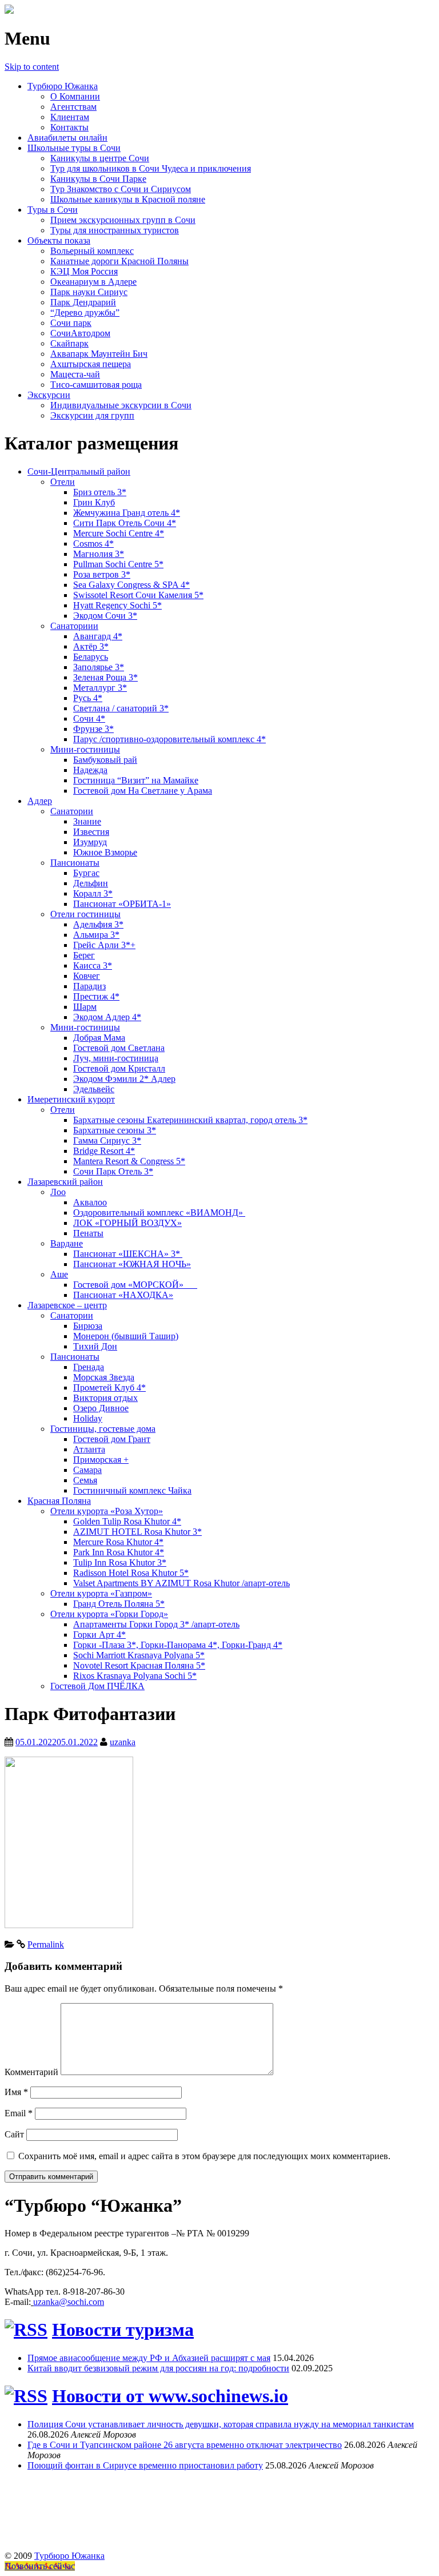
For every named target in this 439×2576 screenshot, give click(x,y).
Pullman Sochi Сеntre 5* (118, 564)
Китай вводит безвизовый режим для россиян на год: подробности (158, 2368)
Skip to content (32, 67)
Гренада (89, 1367)
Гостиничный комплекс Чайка (132, 1490)
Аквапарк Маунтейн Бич (99, 354)
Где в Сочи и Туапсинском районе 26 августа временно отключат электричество (185, 2445)
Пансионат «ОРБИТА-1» (122, 904)
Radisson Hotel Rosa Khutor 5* (131, 1573)
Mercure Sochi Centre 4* (119, 533)
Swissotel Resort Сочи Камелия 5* (138, 595)
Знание (87, 821)
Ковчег (87, 976)
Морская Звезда (104, 1377)
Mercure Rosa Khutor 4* (118, 1542)
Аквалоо (90, 1202)
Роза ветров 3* (102, 574)
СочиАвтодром (80, 333)
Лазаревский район (65, 1182)
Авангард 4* (98, 636)
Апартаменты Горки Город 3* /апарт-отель (156, 1624)
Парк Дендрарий (83, 302)
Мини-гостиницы (85, 749)
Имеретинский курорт (71, 1099)
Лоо (58, 1192)
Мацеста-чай (75, 374)
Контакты (69, 127)
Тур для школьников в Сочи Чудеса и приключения (151, 168)
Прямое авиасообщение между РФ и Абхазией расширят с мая (149, 2358)
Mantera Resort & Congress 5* (129, 1161)
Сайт (14, 2134)
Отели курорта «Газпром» (101, 1593)
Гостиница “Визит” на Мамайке (136, 780)
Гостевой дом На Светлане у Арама (143, 791)
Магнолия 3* (99, 554)
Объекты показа (59, 240)
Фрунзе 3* (93, 729)
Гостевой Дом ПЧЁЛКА (97, 1686)
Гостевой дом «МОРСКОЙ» (135, 1285)
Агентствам (73, 107)
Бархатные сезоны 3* (115, 1130)
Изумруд (90, 842)
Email (19, 2113)
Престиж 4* (96, 996)
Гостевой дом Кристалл (119, 1068)
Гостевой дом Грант (112, 1439)
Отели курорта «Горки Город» (109, 1614)
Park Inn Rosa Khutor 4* (119, 1552)
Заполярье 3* (99, 667)
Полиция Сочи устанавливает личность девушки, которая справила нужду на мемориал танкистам (221, 2424)
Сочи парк (71, 323)
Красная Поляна (59, 1501)
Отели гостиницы (85, 914)
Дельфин (91, 883)
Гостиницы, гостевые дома (103, 1429)
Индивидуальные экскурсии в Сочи (121, 405)
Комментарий (31, 2072)
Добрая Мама (99, 1038)
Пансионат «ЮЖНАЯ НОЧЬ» (132, 1264)
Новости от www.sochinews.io (170, 2396)
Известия (91, 832)
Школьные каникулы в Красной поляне (128, 199)
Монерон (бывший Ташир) (126, 1336)
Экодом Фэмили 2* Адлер (124, 1079)
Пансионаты (75, 863)
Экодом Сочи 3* (105, 616)
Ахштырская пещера (91, 364)
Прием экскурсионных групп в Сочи (123, 220)
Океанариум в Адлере (93, 282)
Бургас (86, 873)
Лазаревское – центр (67, 1305)
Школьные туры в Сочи (74, 148)
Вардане (67, 1243)
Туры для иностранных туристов (115, 230)
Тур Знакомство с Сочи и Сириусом (121, 189)
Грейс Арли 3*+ (104, 945)
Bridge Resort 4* (104, 1151)
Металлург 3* (100, 688)
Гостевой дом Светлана (119, 1048)
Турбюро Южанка (63, 86)
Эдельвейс (94, 1089)
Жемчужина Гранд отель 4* (127, 513)
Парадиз (89, 986)
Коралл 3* (93, 893)
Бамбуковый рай (105, 760)
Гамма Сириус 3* (107, 1140)
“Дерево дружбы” (85, 312)
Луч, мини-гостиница (116, 1058)
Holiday (88, 1418)
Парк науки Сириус (89, 292)
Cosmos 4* (93, 544)
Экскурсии (49, 395)
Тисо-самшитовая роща (96, 385)
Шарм (85, 1007)
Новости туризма (123, 2330)
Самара (87, 1470)
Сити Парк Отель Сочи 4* (125, 523)
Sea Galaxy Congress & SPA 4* (131, 585)
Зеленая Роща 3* (105, 677)
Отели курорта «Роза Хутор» (107, 1511)
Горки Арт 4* (99, 1635)
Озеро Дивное (101, 1408)
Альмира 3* (96, 935)
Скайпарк (69, 343)
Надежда (90, 770)
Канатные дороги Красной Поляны (119, 261)
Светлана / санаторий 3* (121, 708)
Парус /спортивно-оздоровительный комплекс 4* (169, 739)
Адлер (40, 801)
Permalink (46, 1944)
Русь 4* (88, 698)
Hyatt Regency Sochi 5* (117, 605)
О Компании (75, 96)
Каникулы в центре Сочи (100, 158)
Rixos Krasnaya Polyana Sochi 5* (135, 1676)
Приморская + (101, 1460)
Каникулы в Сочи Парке (98, 179)
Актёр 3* (91, 646)
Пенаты (88, 1233)
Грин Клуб (94, 502)
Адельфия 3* (98, 924)
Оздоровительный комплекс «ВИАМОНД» (159, 1213)
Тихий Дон (95, 1346)
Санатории (72, 811)
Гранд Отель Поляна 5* (119, 1604)
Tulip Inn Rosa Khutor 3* (120, 1562)
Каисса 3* (93, 965)
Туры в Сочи (53, 210)
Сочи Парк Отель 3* (113, 1171)
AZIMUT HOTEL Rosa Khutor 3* (137, 1532)
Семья (85, 1480)
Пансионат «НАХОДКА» (123, 1295)
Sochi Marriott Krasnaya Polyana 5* (139, 1655)
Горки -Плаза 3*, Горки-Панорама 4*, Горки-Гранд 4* (178, 1645)
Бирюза (88, 1326)
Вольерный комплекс (92, 251)
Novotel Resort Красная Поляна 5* (139, 1665)
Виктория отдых (105, 1398)
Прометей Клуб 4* (109, 1387)
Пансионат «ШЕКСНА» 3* (128, 1254)
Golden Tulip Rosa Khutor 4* (127, 1521)
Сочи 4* (89, 718)
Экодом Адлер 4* (107, 1017)
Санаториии (74, 626)
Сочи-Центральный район (79, 471)
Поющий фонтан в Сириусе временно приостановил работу (145, 2465)
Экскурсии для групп (92, 415)
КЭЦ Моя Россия (84, 271)
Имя (16, 2092)
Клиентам (70, 117)
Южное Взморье (105, 852)
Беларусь (91, 657)
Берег (84, 955)
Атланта (89, 1449)
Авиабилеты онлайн (67, 138)
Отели (63, 482)
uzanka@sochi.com (69, 2302)
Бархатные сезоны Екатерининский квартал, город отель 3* (190, 1120)
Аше (59, 1274)
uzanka (123, 1742)
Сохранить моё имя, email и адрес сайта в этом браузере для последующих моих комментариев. (204, 2156)
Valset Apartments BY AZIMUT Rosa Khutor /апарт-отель (181, 1583)
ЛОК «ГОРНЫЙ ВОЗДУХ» (127, 1223)
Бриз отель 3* (100, 492)
